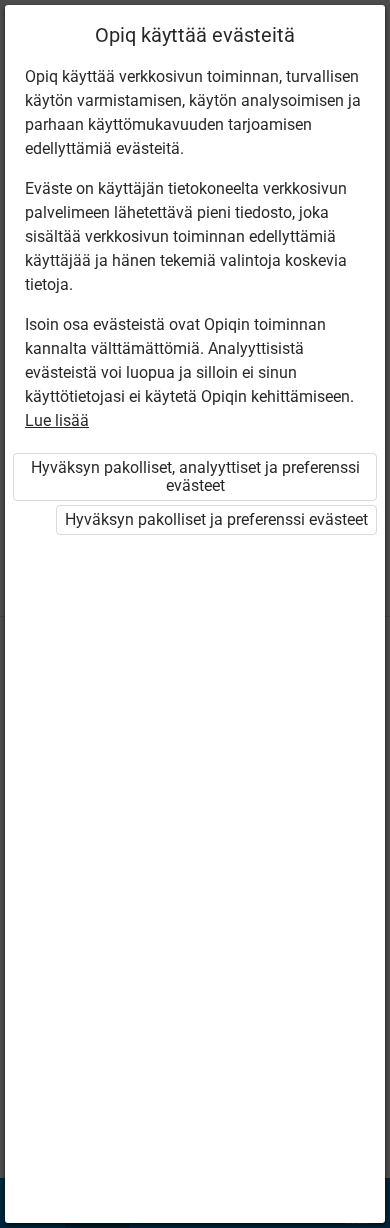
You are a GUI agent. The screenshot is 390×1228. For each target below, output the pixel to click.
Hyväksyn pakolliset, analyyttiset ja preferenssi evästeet (195, 476)
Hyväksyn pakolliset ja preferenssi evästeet (216, 519)
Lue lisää (57, 420)
